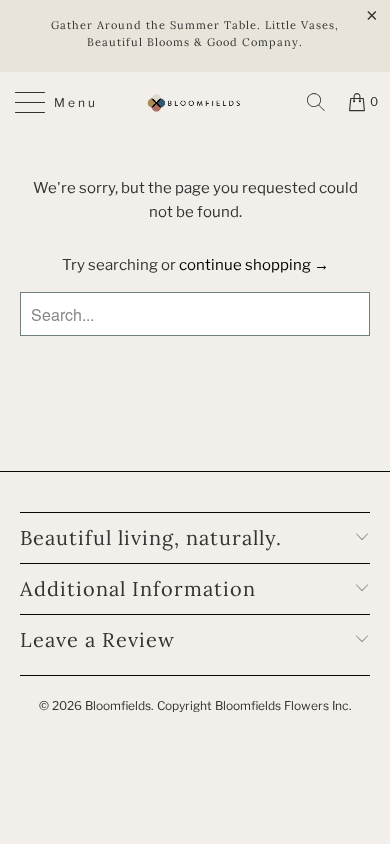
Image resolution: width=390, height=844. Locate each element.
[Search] (316, 102)
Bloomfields (118, 705)
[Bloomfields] (195, 103)
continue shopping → (254, 265)
